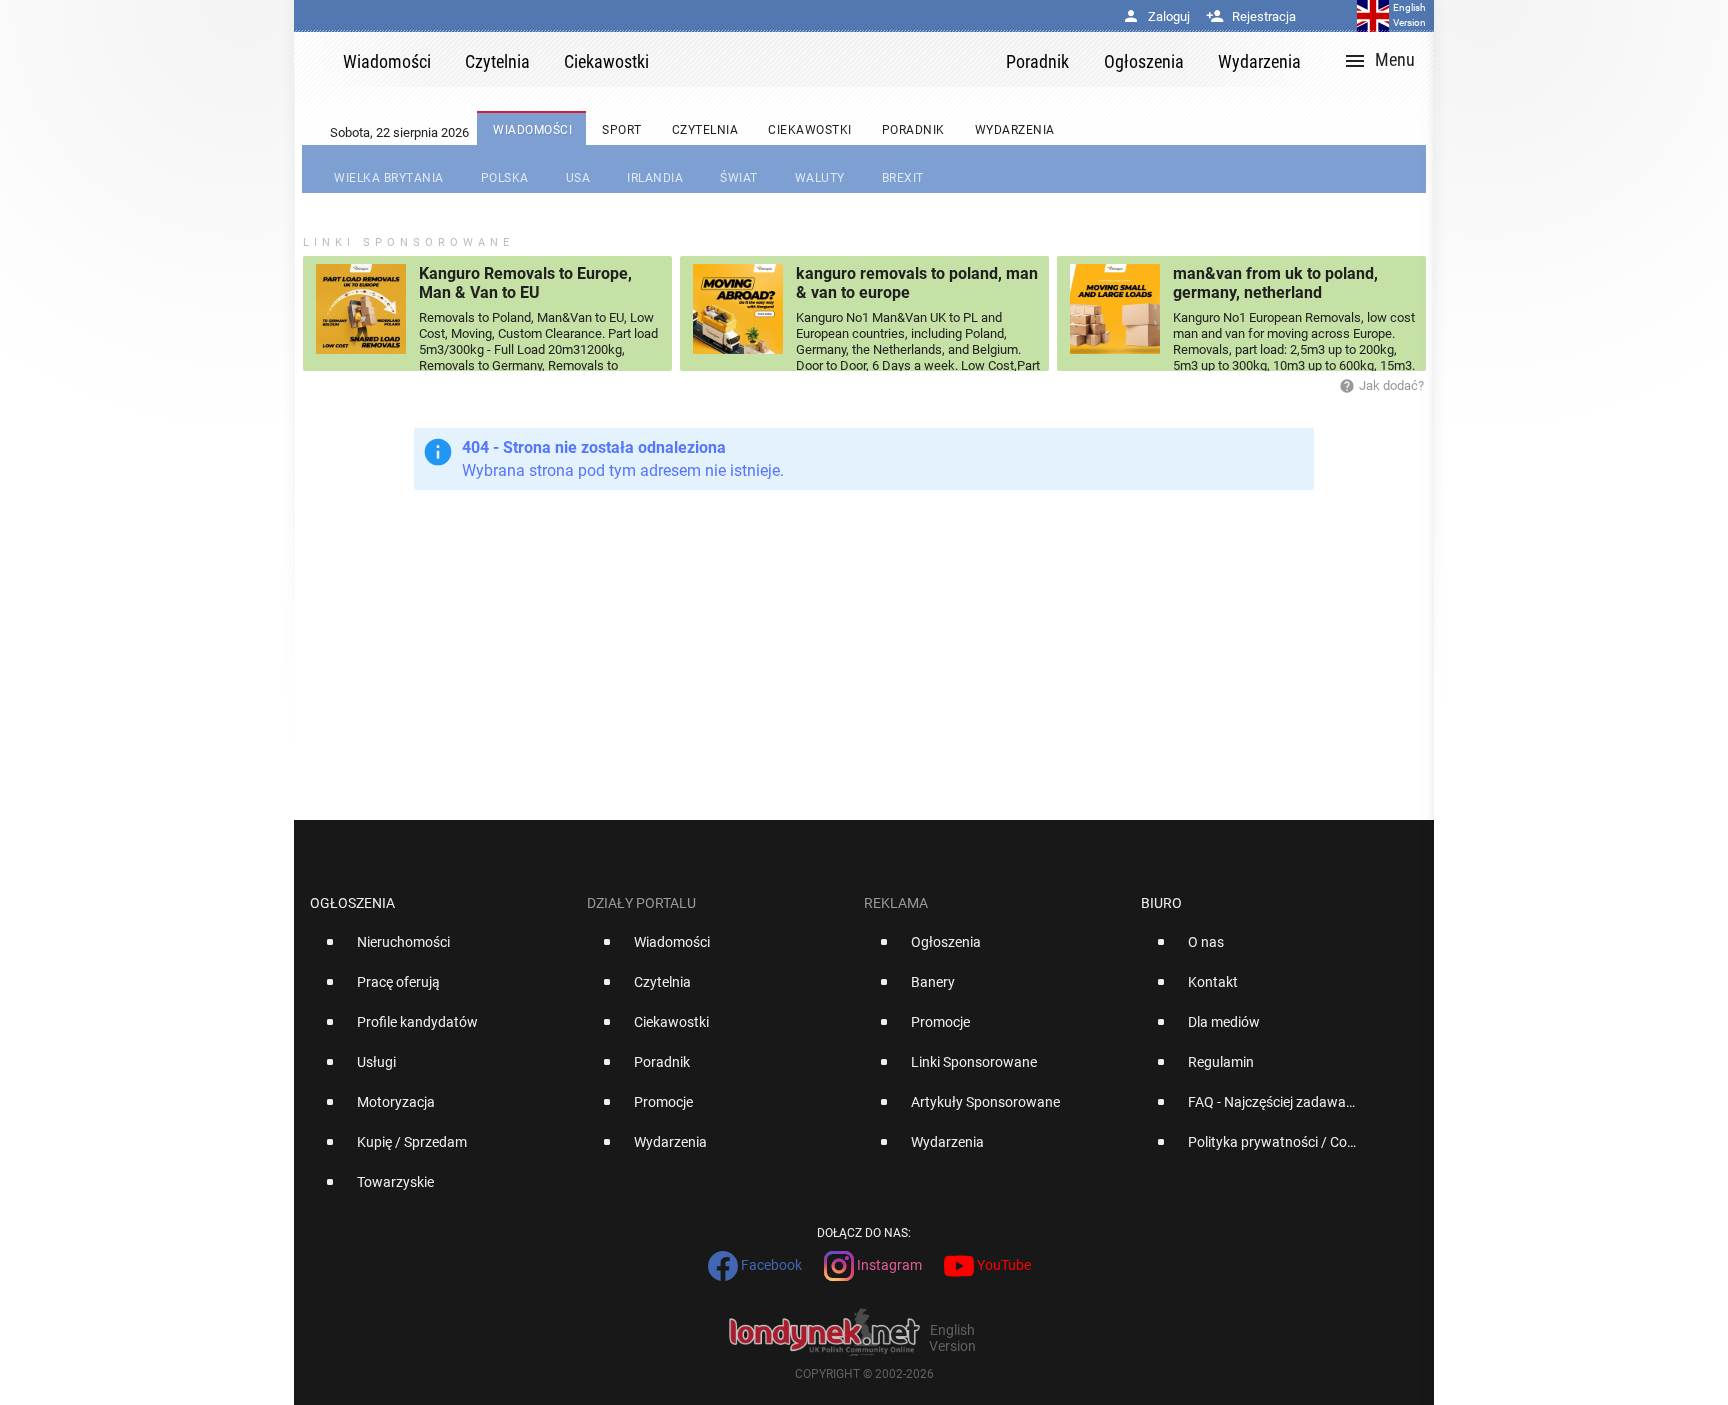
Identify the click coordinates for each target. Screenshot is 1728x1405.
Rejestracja (1251, 16)
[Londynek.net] (836, 59)
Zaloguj (1156, 16)
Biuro (1161, 903)
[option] (440, 950)
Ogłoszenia (352, 903)
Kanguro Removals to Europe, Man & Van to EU (525, 283)
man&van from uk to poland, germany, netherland (1275, 283)
